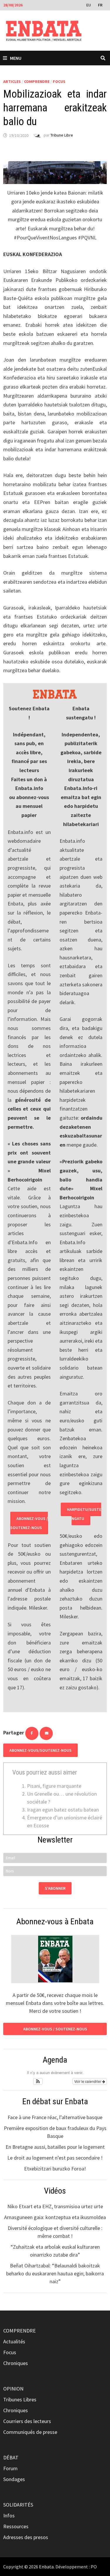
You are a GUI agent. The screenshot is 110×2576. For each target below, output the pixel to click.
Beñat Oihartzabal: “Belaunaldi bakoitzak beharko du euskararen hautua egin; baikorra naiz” (55, 2273)
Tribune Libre (62, 135)
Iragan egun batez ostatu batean (63, 1810)
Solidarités (18, 2505)
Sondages (14, 2479)
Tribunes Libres (20, 2399)
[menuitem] (89, 5)
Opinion (13, 2389)
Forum (10, 2468)
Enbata (46, 2567)
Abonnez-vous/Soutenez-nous (40, 1750)
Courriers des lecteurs (27, 2421)
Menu (16, 58)
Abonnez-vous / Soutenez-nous (29, 1523)
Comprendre (37, 81)
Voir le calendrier (88, 2081)
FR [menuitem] (100, 5)
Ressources (16, 2526)
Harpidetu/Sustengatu (84, 1514)
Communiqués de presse (30, 2432)
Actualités (14, 2341)
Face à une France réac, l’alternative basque (55, 2117)
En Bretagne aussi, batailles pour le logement (55, 2147)
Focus (59, 81)
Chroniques (16, 2363)
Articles (12, 81)
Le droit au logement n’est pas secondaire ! (55, 2158)
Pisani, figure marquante (54, 1786)
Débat (11, 2457)
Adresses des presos (26, 2537)
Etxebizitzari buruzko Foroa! (55, 2169)
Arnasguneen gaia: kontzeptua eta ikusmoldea (55, 2217)
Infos (9, 2515)
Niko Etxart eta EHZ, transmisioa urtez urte (55, 2206)
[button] (38, 2081)
